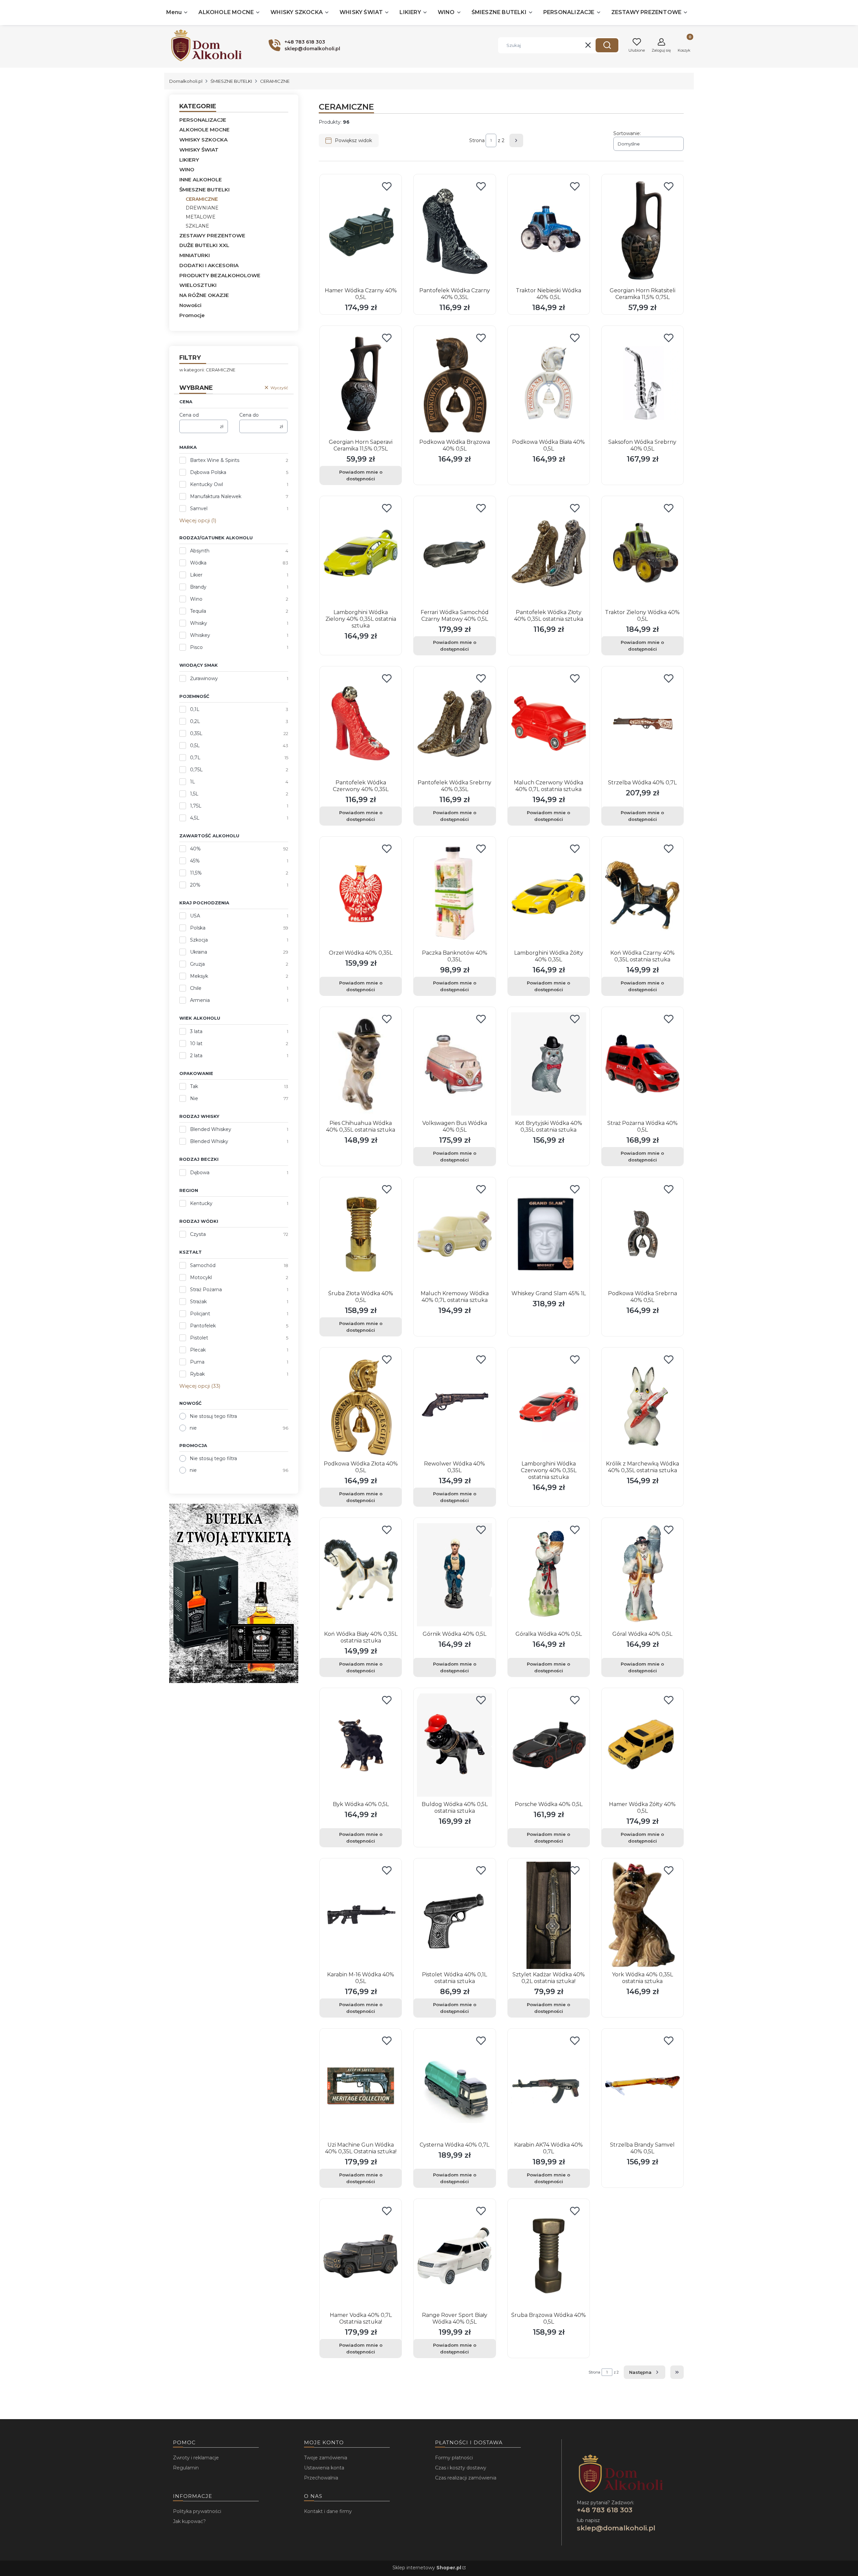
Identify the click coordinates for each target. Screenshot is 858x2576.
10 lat (196, 1043)
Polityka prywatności (197, 2511)
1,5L (194, 794)
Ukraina (199, 952)
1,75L (196, 806)
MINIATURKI (195, 255)
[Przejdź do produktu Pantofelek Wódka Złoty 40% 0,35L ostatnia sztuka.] (549, 553)
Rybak (197, 1374)
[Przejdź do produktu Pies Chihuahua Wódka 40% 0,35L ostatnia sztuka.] (361, 1064)
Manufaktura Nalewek (216, 496)
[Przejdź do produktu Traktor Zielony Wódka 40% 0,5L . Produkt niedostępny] (642, 553)
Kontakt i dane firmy (328, 2511)
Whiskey (200, 635)
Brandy (198, 587)
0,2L (195, 721)
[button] (607, 45)
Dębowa (200, 1173)
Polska (198, 928)
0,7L (195, 758)
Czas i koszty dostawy (461, 2468)
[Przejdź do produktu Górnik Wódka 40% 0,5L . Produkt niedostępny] (454, 1575)
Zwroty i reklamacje (196, 2458)
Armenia (200, 1000)
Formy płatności (454, 2458)
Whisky (199, 623)
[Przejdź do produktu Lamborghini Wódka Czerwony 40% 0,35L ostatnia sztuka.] (549, 1404)
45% (195, 861)
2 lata (196, 1056)
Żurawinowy (204, 678)
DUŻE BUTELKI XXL (204, 245)
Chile (196, 988)
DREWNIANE (202, 208)
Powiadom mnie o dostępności (361, 475)
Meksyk (199, 976)
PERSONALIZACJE (203, 120)
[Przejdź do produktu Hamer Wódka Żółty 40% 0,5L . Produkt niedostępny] (642, 1745)
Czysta (198, 1234)
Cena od (189, 415)
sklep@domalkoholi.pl (616, 2528)
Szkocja (199, 940)
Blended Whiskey (211, 1129)
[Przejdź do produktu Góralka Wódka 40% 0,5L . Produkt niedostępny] (549, 1575)
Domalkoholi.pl (186, 81)
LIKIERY (189, 160)
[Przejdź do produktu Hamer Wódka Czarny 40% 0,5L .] (361, 231)
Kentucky (201, 1203)
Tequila (198, 611)
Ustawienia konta (324, 2468)
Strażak (198, 1302)
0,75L (196, 770)
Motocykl (201, 1277)
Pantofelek (203, 1326)
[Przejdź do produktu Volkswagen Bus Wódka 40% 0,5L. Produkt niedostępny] (454, 1064)
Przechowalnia (321, 2478)
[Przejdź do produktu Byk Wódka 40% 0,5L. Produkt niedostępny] (361, 1745)
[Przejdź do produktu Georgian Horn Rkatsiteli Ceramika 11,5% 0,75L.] (642, 231)
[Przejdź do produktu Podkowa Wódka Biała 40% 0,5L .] (549, 383)
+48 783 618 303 (605, 2510)
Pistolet (199, 1338)
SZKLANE (197, 226)
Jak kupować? (189, 2521)
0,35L (196, 733)
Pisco (196, 647)
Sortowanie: (627, 133)
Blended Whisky (209, 1141)
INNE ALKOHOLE (201, 179)
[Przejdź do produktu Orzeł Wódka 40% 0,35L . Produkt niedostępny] (361, 894)
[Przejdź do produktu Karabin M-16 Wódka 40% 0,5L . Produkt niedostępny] (361, 1915)
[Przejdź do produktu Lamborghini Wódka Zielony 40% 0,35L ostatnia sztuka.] (361, 553)
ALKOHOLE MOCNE (204, 130)
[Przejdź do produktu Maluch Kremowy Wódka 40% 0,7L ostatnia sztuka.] (454, 1234)
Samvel (199, 508)
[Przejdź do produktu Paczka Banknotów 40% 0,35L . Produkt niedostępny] (454, 894)
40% (195, 849)
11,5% (196, 873)
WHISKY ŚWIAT (199, 150)
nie (193, 1428)
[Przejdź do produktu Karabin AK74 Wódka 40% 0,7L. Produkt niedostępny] (549, 2086)
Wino (196, 599)
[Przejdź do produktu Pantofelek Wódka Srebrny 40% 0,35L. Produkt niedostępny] (454, 723)
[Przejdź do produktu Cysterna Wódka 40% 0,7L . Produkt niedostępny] (454, 2086)
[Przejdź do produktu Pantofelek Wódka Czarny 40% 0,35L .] (454, 231)
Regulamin (186, 2468)
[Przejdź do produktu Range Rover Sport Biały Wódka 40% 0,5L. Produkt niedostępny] (454, 2256)
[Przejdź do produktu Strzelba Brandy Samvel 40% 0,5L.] (642, 2086)
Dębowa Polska (208, 472)
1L (193, 782)
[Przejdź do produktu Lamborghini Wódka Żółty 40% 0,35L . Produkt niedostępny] (549, 894)
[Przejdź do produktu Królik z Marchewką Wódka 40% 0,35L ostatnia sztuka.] (642, 1404)
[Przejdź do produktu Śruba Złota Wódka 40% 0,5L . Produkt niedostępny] (361, 1234)
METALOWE (201, 217)
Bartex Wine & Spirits (215, 460)
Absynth (200, 551)
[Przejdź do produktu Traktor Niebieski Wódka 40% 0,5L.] (549, 231)
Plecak (198, 1350)
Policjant (200, 1314)
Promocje (192, 315)
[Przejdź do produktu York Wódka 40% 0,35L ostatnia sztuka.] (642, 1915)
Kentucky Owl (206, 484)
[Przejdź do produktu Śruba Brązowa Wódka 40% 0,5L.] (549, 2256)
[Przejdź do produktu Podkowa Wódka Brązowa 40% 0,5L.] (454, 383)
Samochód (203, 1265)
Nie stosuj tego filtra (213, 1416)
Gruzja (197, 964)
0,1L (195, 709)
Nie (194, 1098)
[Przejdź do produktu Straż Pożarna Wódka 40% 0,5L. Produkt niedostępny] (642, 1064)
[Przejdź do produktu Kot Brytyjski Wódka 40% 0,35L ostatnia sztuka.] (549, 1064)
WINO (187, 169)
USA (195, 916)
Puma (197, 1362)
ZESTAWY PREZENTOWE (212, 235)
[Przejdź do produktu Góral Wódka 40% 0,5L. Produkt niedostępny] (642, 1575)
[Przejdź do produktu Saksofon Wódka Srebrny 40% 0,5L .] (642, 383)
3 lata (196, 1031)
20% (195, 885)
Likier (196, 575)
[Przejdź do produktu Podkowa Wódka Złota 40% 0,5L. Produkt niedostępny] (361, 1404)
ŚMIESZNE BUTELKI (231, 81)
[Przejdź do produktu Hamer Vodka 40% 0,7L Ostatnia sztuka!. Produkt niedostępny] (361, 2256)
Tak (194, 1086)
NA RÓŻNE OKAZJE (204, 295)
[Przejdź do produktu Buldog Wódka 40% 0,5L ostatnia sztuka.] (454, 1745)
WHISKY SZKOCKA (203, 140)
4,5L (195, 818)
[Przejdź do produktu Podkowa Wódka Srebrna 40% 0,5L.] (642, 1234)
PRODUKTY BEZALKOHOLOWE (220, 275)
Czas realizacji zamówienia (466, 2478)
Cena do (249, 415)
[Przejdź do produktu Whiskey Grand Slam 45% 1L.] (549, 1234)
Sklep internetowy (427, 2568)
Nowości (190, 305)
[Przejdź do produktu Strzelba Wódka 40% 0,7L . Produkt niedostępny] (642, 723)
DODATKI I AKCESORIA (209, 265)
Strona (477, 140)
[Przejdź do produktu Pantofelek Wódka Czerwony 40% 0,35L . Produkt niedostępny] (361, 723)
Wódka (198, 563)
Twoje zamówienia (326, 2458)
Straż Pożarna (206, 1290)
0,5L (195, 745)
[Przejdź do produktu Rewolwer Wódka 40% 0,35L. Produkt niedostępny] (454, 1404)
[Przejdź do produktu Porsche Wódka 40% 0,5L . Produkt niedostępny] (549, 1745)
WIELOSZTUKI (198, 285)
